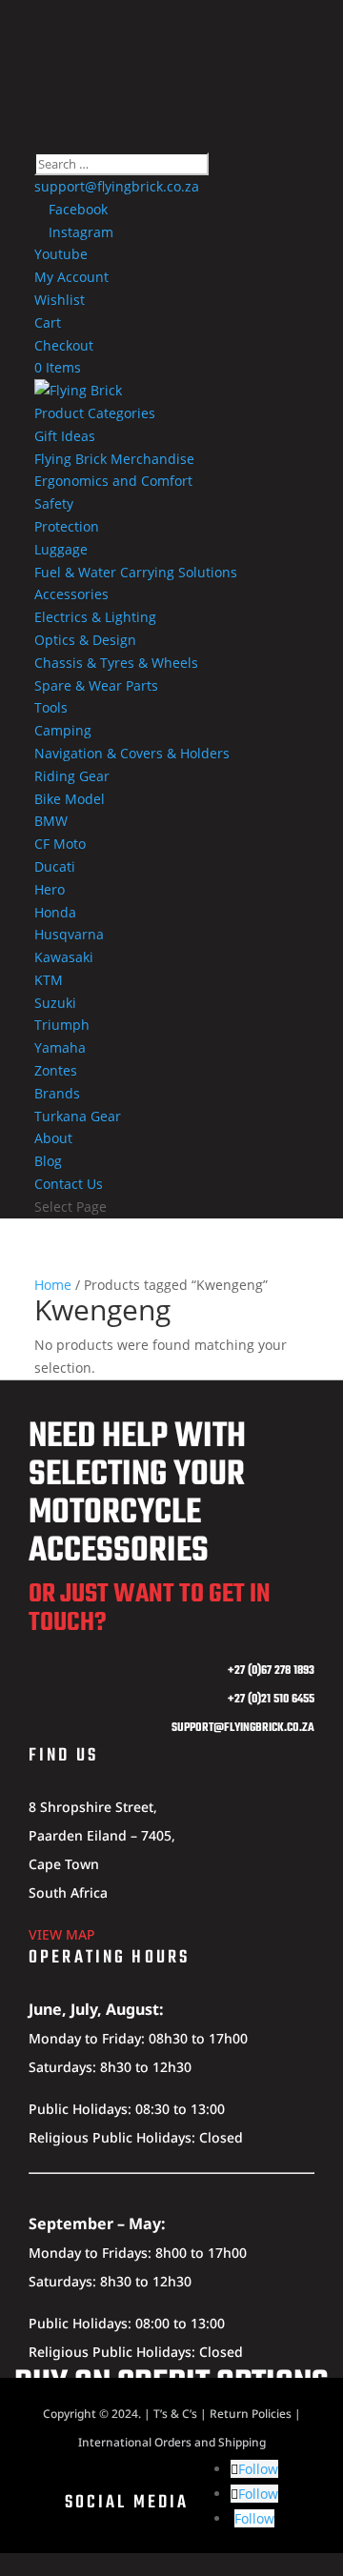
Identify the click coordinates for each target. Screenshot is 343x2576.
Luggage (61, 549)
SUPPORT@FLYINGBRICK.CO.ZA (243, 1728)
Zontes (56, 1070)
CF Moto (60, 844)
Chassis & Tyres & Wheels (116, 663)
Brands (57, 1093)
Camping (63, 730)
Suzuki (55, 1003)
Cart (48, 322)
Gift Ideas (65, 436)
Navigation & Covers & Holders (132, 753)
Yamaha (60, 1047)
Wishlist (60, 300)
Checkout (64, 345)
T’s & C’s (175, 2414)
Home (53, 1285)
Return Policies (251, 2414)
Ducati (55, 866)
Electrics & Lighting (95, 617)
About (53, 1138)
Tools (51, 707)
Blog (48, 1161)
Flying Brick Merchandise (114, 459)
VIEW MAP (62, 1934)
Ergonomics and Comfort (113, 481)
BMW (51, 821)
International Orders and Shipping (172, 2442)
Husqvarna (69, 934)
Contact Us (69, 1184)
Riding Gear (72, 776)
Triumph (62, 1025)
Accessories (71, 594)
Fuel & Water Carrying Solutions (136, 572)
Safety (54, 503)
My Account (71, 277)
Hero (50, 889)
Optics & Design (85, 640)
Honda (55, 912)
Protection (67, 526)
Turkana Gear (78, 1116)
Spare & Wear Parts (96, 685)
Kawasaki (64, 957)
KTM (49, 980)
